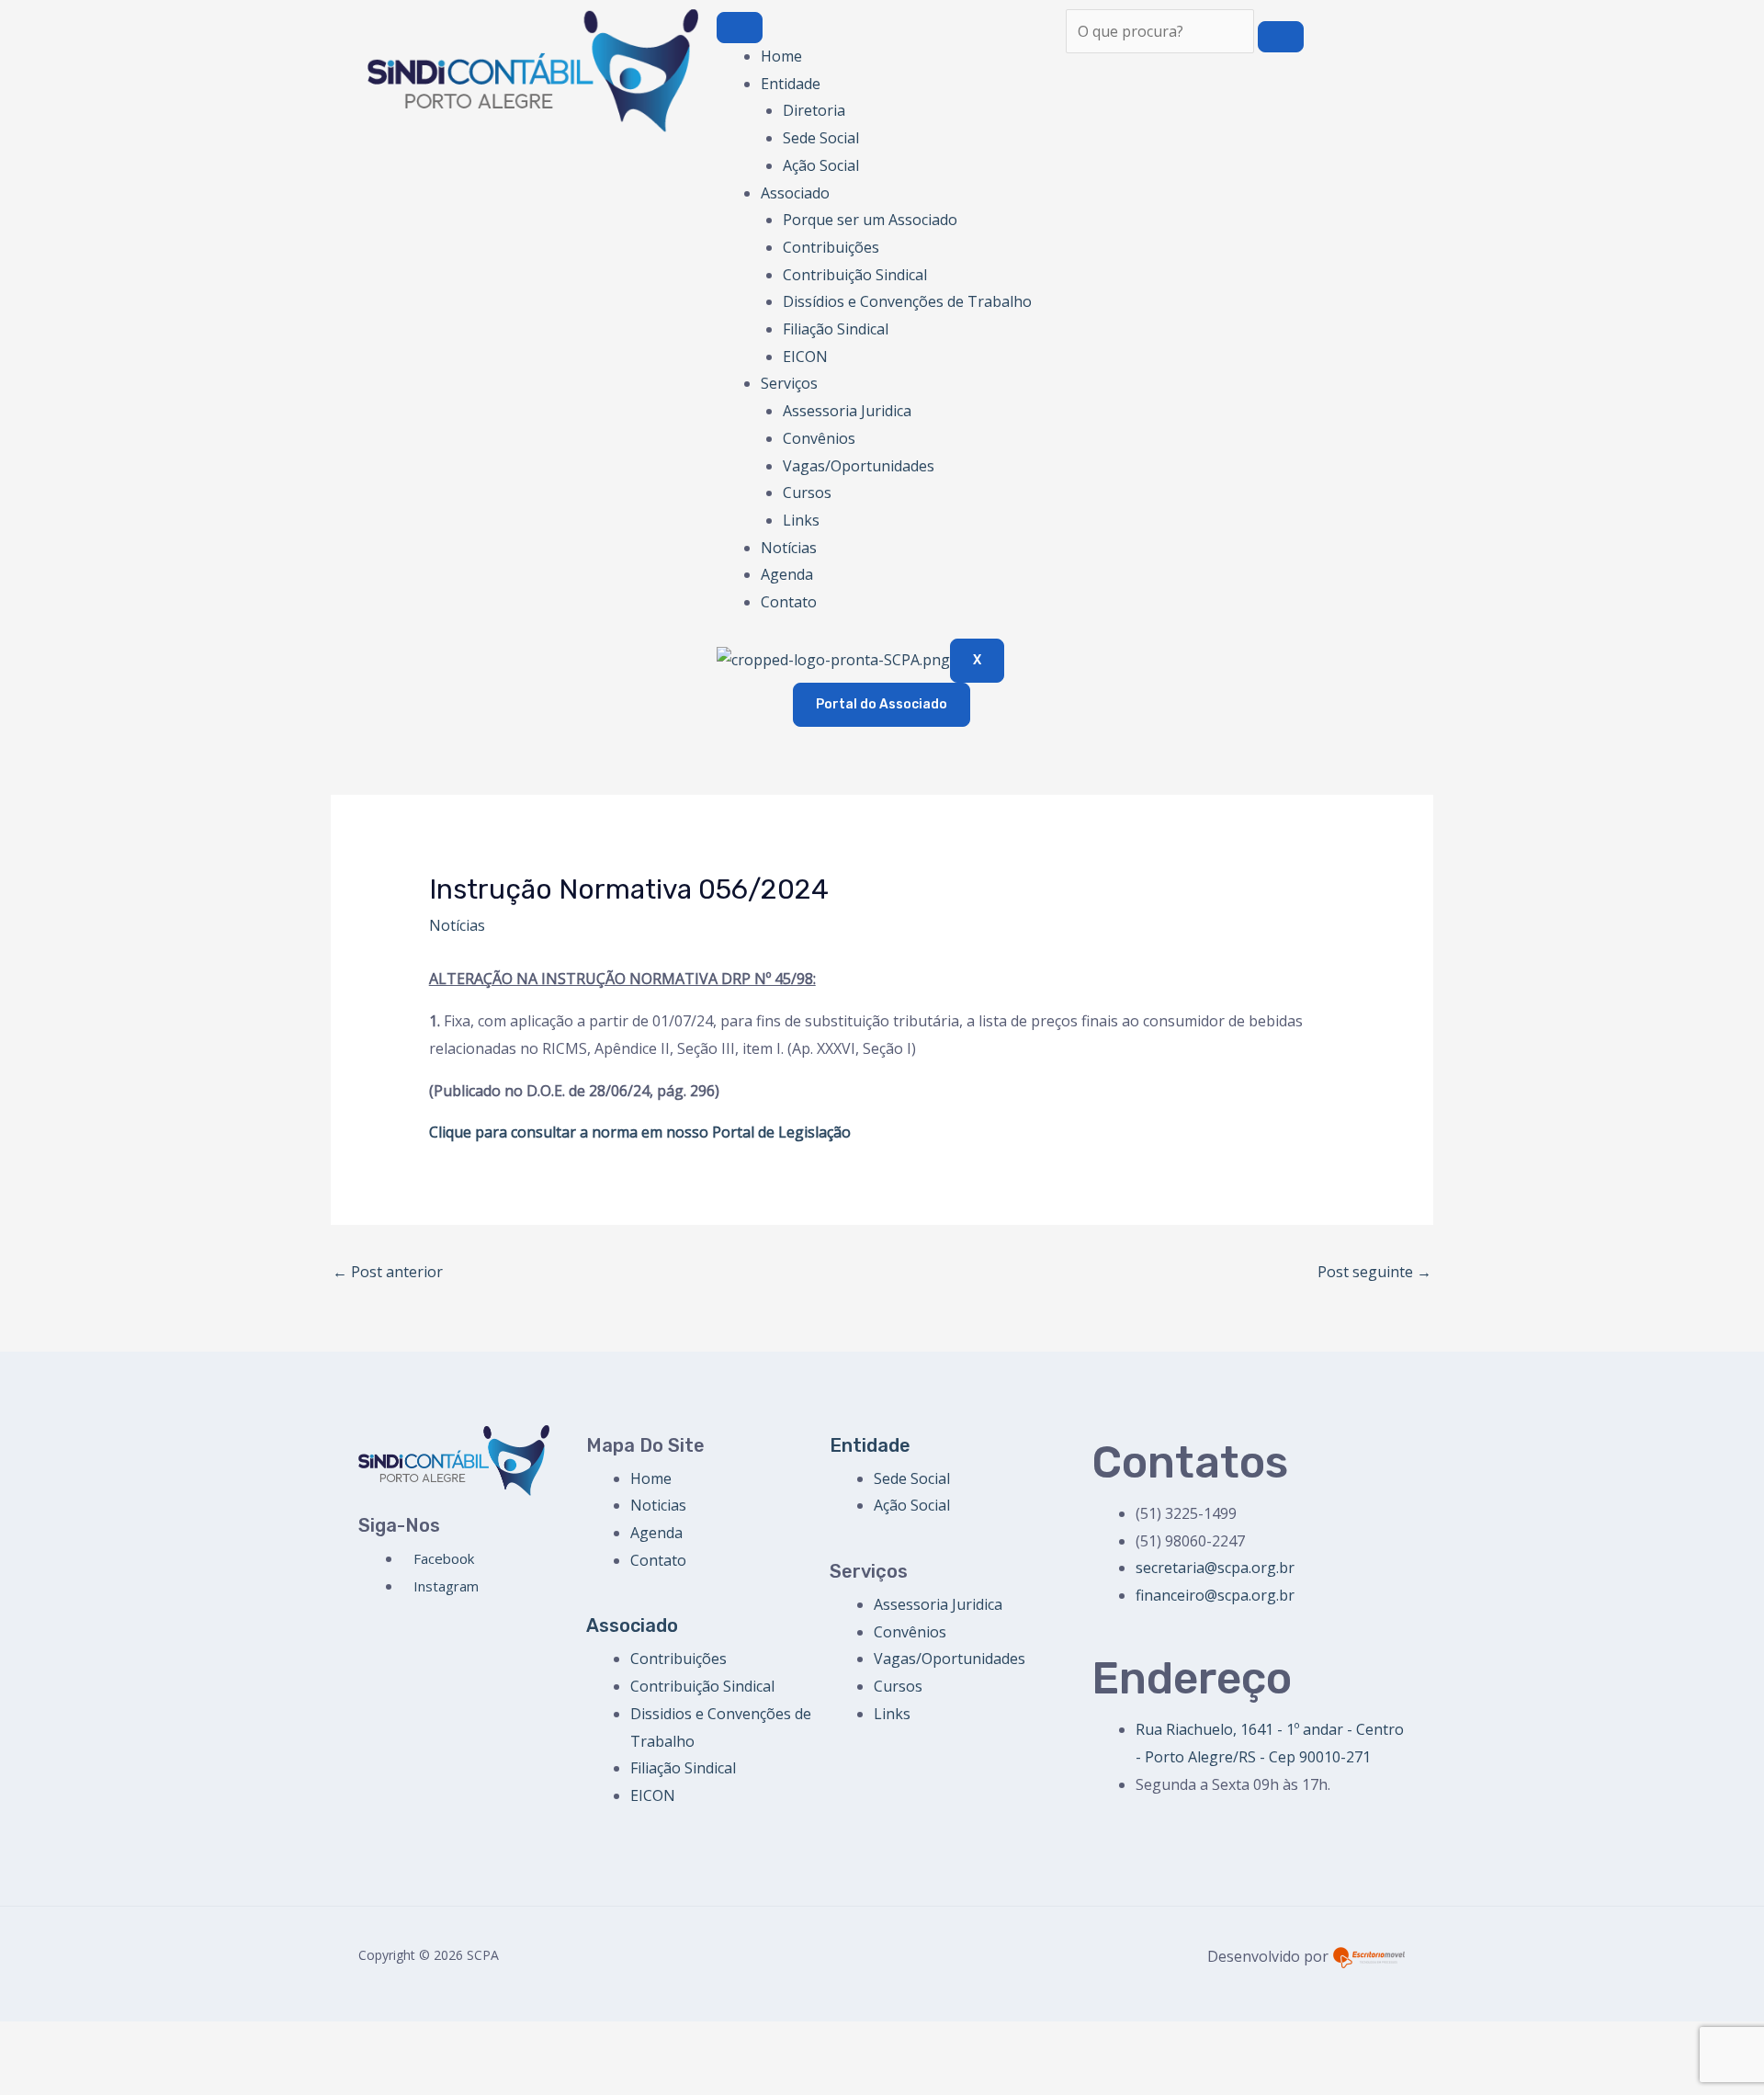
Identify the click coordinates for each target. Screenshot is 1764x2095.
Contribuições (831, 247)
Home (781, 56)
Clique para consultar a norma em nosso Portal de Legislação (640, 1132)
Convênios (819, 438)
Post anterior (388, 1272)
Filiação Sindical (836, 329)
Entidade (791, 84)
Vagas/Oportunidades (859, 466)
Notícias (789, 548)
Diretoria (814, 110)
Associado (795, 193)
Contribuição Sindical (855, 275)
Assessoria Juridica (847, 411)
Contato (789, 602)
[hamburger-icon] (740, 28)
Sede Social (821, 138)
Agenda (787, 574)
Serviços (789, 383)
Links (801, 520)
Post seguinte (1374, 1272)
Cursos (807, 493)
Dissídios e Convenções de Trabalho (907, 301)
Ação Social (821, 165)
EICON (805, 357)
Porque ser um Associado (870, 220)
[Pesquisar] (1281, 37)
